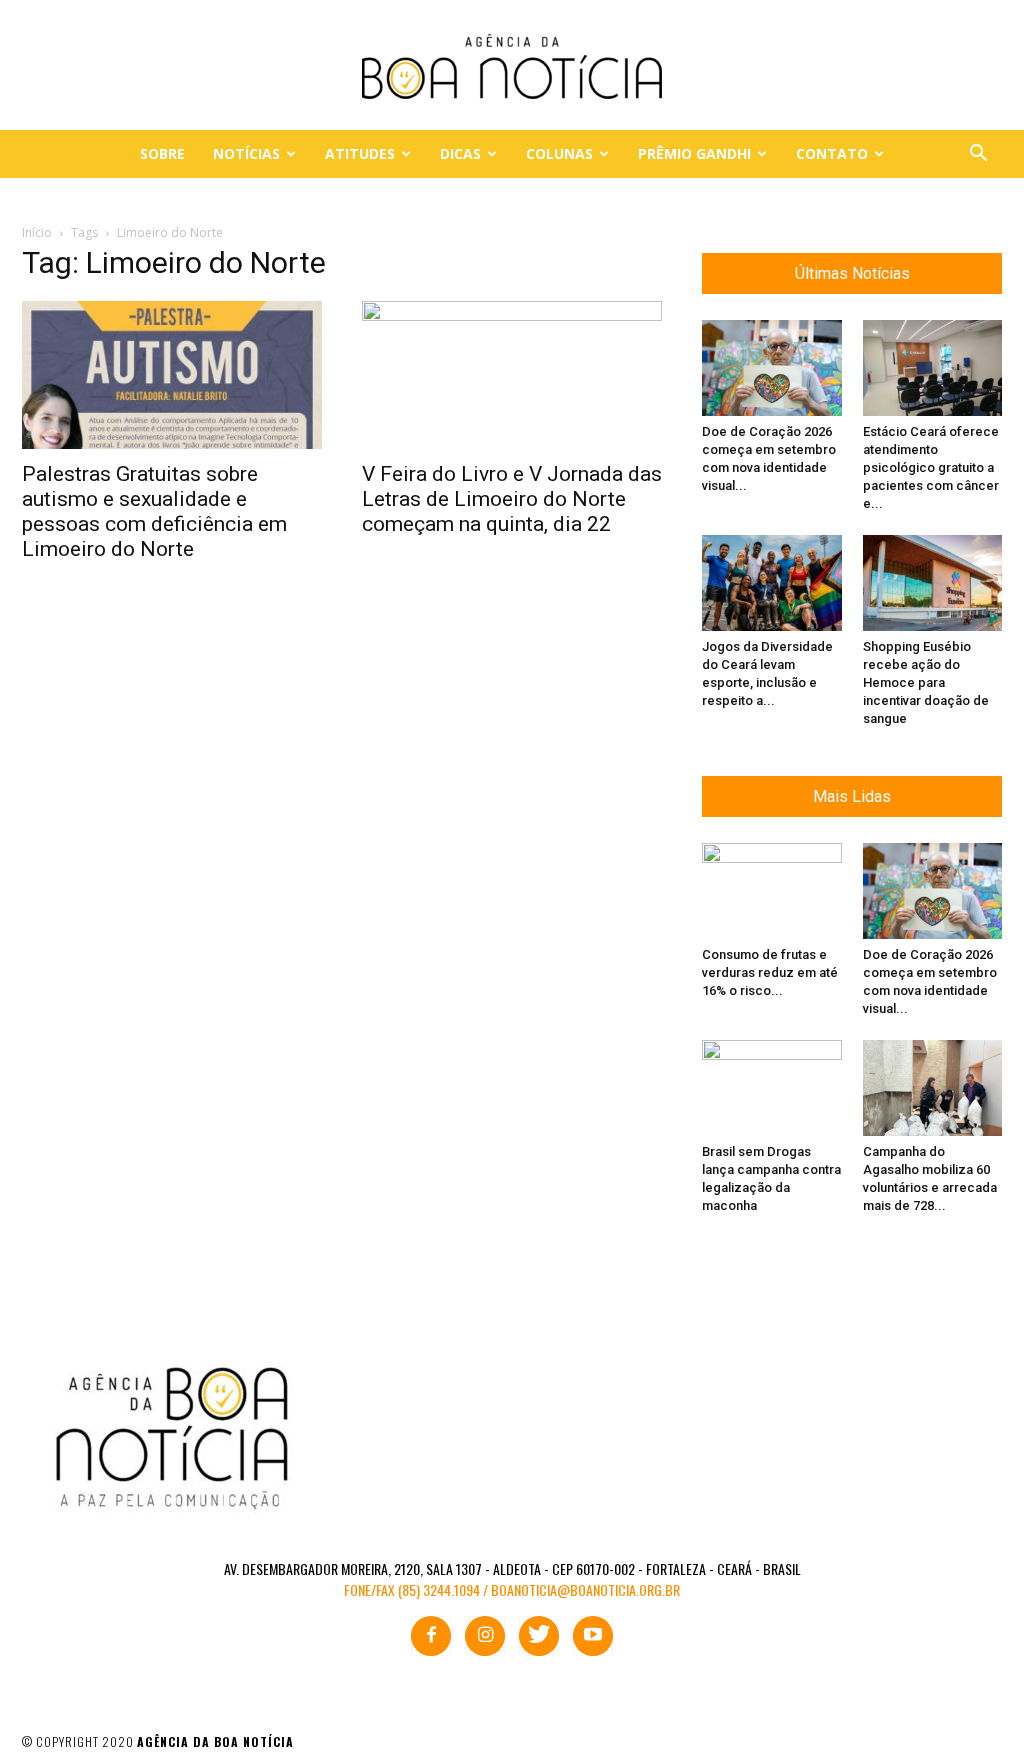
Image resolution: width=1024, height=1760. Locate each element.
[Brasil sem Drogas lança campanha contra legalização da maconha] (772, 1088)
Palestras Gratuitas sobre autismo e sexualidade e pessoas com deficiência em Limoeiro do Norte (154, 511)
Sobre (162, 153)
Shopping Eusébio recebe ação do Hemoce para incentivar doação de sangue (926, 682)
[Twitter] (539, 1636)
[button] (978, 155)
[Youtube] (593, 1636)
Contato (832, 153)
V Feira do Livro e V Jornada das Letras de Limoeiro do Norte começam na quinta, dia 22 (512, 499)
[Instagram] (485, 1636)
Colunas (559, 153)
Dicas (460, 153)
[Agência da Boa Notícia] (512, 66)
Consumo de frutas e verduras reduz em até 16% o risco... (770, 972)
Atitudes (360, 153)
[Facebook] (431, 1636)
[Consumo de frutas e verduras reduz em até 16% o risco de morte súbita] (772, 891)
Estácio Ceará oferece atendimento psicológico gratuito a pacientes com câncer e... (931, 467)
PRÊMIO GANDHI (694, 153)
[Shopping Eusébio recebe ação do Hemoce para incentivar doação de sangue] (933, 583)
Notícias (246, 153)
